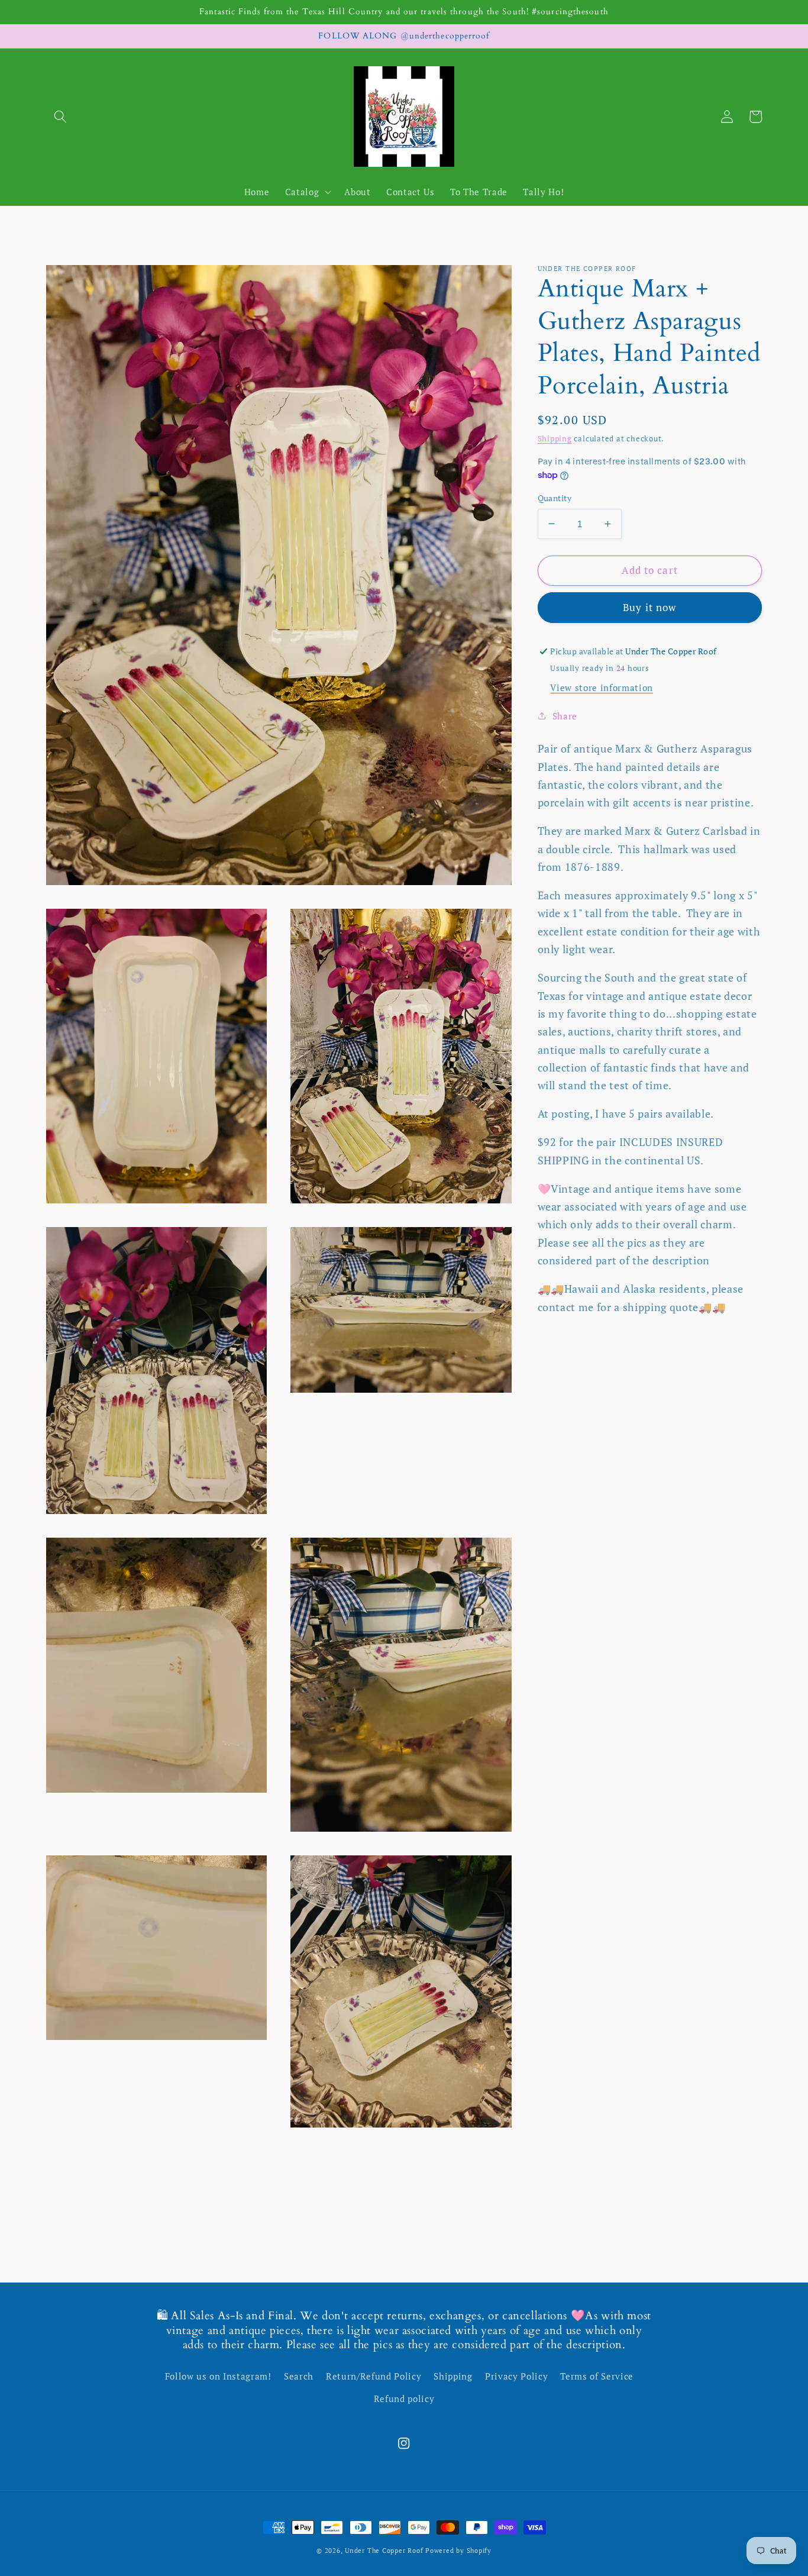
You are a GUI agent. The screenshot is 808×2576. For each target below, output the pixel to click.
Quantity (555, 498)
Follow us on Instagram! (218, 2376)
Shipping (555, 438)
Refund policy (404, 2399)
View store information (602, 687)
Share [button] (565, 716)
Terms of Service (597, 2376)
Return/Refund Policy (374, 2376)
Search (299, 2376)
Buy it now (649, 607)
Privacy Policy (516, 2376)
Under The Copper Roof (384, 2551)
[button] (60, 117)
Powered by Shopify (458, 2551)
